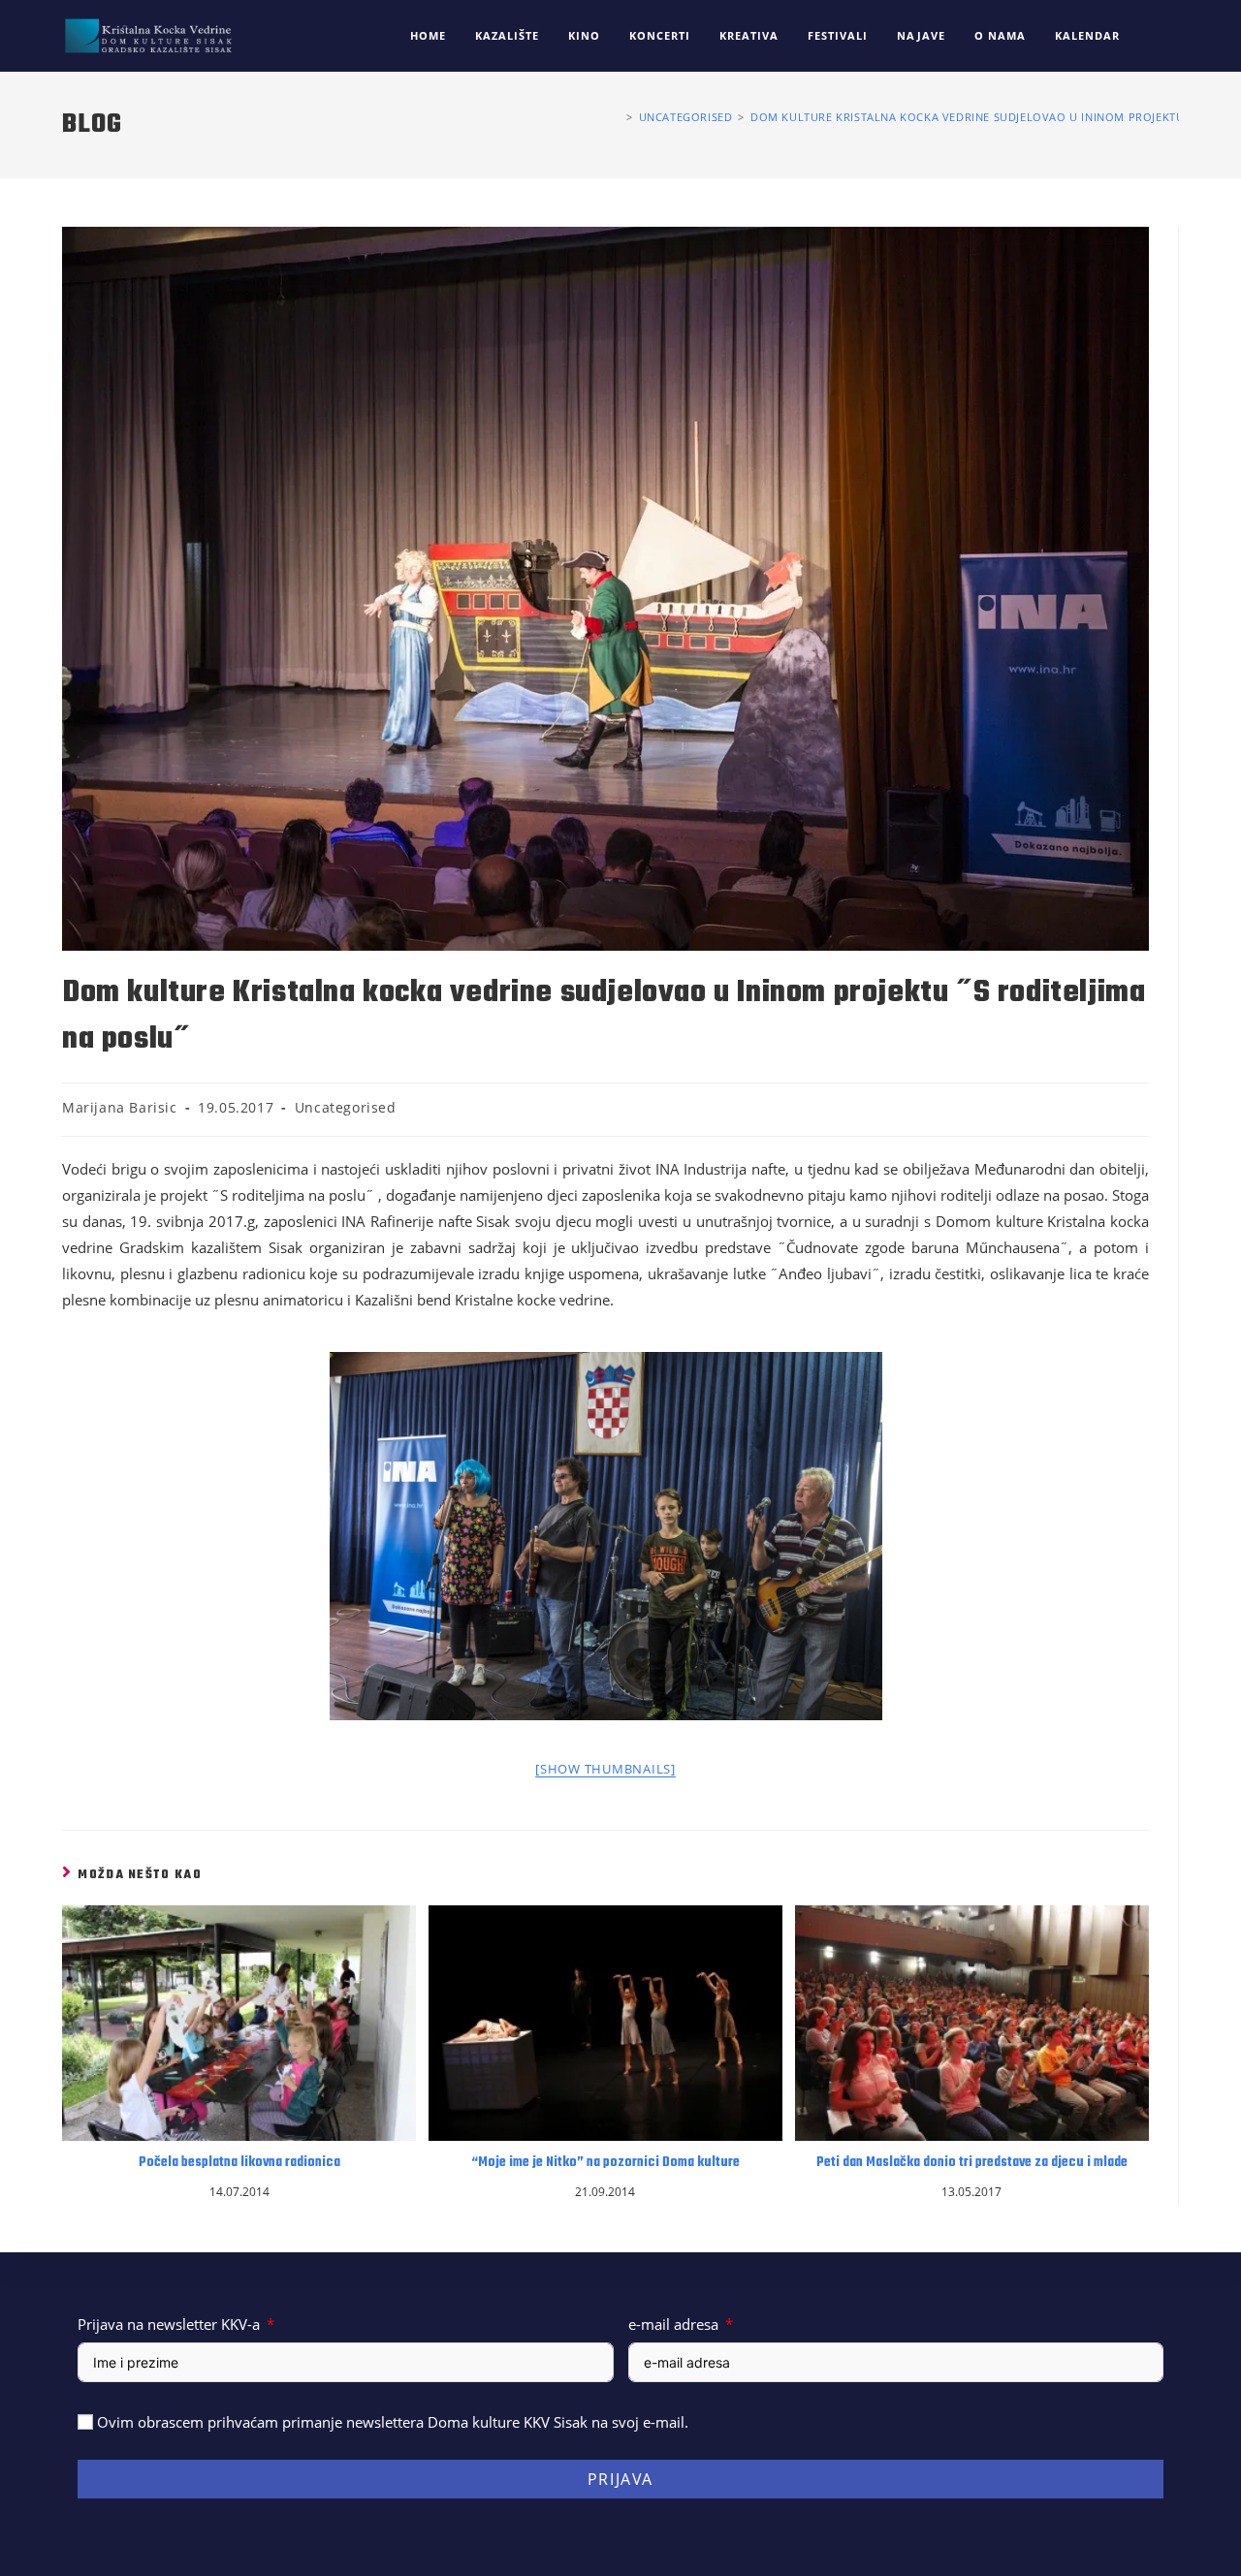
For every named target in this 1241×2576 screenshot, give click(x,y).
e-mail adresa (673, 2324)
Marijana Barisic (120, 1107)
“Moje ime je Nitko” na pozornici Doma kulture (605, 2163)
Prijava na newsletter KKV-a (169, 2324)
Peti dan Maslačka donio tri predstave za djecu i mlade (972, 2163)
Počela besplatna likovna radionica (239, 2163)
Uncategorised (346, 1107)
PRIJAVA (620, 2479)
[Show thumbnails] (605, 1769)
